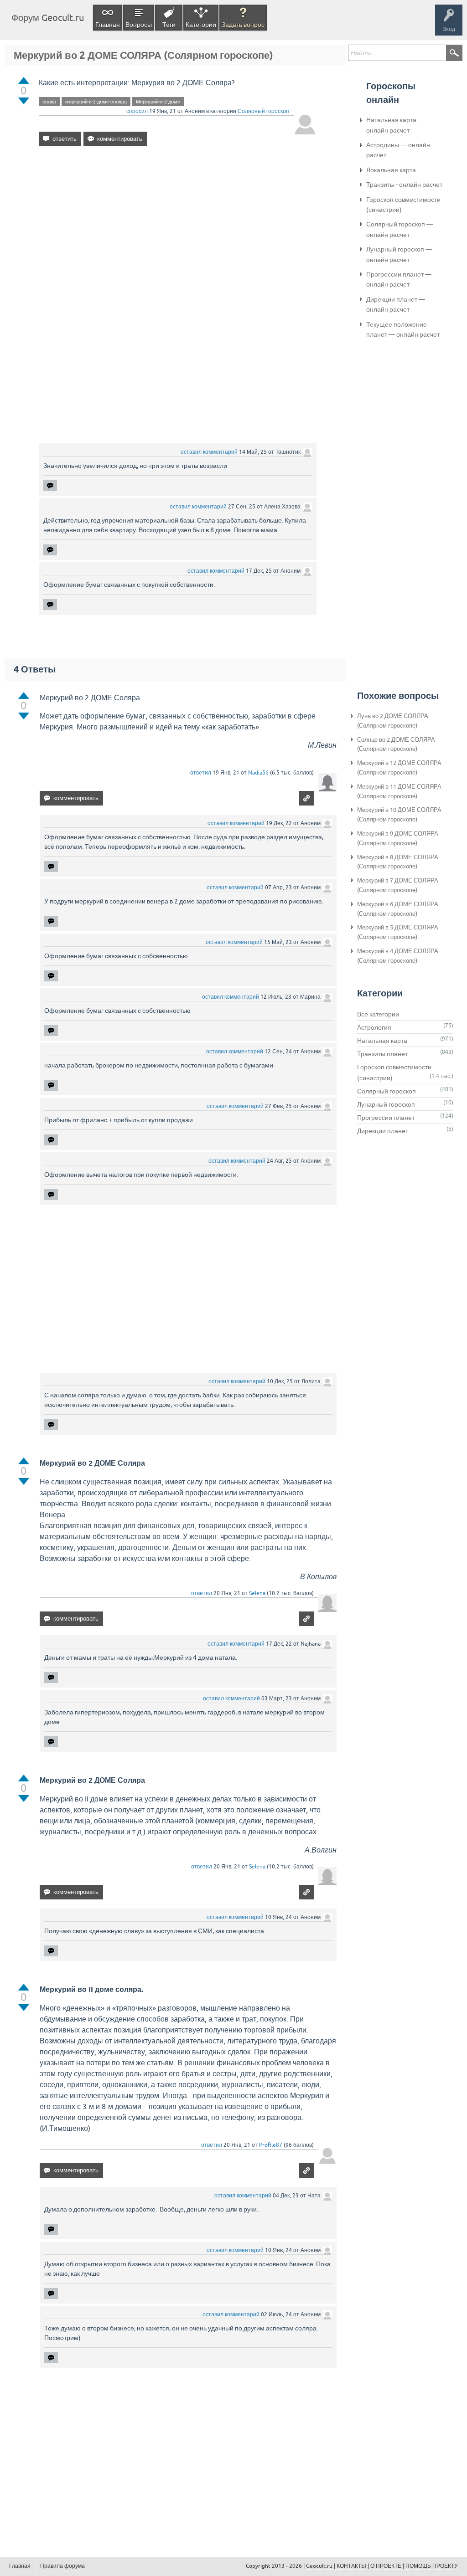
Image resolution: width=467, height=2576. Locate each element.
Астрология (374, 1027)
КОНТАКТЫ (351, 2566)
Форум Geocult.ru (48, 18)
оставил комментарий (209, 452)
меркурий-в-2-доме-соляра (96, 102)
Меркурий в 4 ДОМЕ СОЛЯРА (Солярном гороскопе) (398, 956)
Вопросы (139, 25)
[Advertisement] (178, 232)
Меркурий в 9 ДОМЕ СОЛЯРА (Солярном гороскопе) (398, 838)
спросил (137, 111)
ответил (201, 773)
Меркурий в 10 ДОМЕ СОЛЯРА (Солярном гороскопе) (399, 815)
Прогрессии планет (386, 1118)
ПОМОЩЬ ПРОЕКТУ (432, 2566)
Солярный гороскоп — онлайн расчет (400, 229)
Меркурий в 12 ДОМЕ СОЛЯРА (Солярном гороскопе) (399, 768)
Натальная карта (382, 1041)
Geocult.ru (319, 2566)
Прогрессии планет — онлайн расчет (399, 279)
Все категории (378, 1014)
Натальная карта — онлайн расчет (395, 125)
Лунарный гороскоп (386, 1104)
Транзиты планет (382, 1054)
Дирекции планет (383, 1131)
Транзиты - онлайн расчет (404, 185)
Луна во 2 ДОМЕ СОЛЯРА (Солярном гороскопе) (393, 721)
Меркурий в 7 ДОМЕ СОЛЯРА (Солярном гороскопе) (398, 885)
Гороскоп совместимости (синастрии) (403, 205)
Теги (169, 25)
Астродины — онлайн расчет (398, 150)
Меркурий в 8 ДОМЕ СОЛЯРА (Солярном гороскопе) (398, 862)
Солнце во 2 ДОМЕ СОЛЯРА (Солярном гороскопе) (396, 744)
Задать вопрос (243, 25)
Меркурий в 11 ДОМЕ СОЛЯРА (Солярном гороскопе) (399, 791)
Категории (201, 25)
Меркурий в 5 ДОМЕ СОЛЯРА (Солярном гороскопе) (398, 932)
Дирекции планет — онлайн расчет (396, 304)
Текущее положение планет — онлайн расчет (403, 329)
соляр (49, 102)
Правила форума (62, 2566)
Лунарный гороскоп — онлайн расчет (399, 254)
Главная (108, 25)
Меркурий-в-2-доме (158, 102)
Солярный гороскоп (263, 111)
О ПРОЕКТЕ (386, 2566)
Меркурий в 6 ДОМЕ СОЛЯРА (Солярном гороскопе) (398, 909)
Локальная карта (391, 170)
